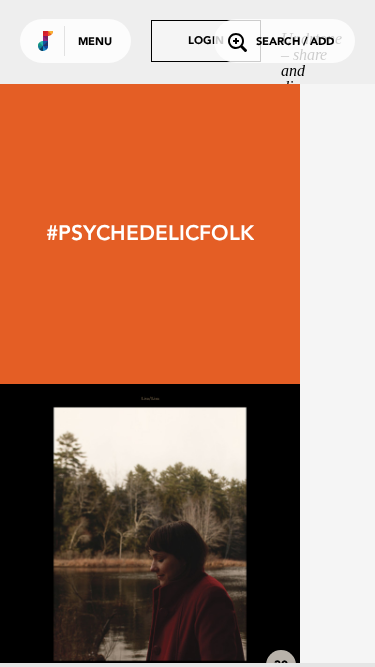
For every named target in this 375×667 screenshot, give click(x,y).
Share (212, 534)
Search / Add (295, 42)
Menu (95, 42)
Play (150, 534)
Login (206, 41)
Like (87, 534)
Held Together (150, 629)
